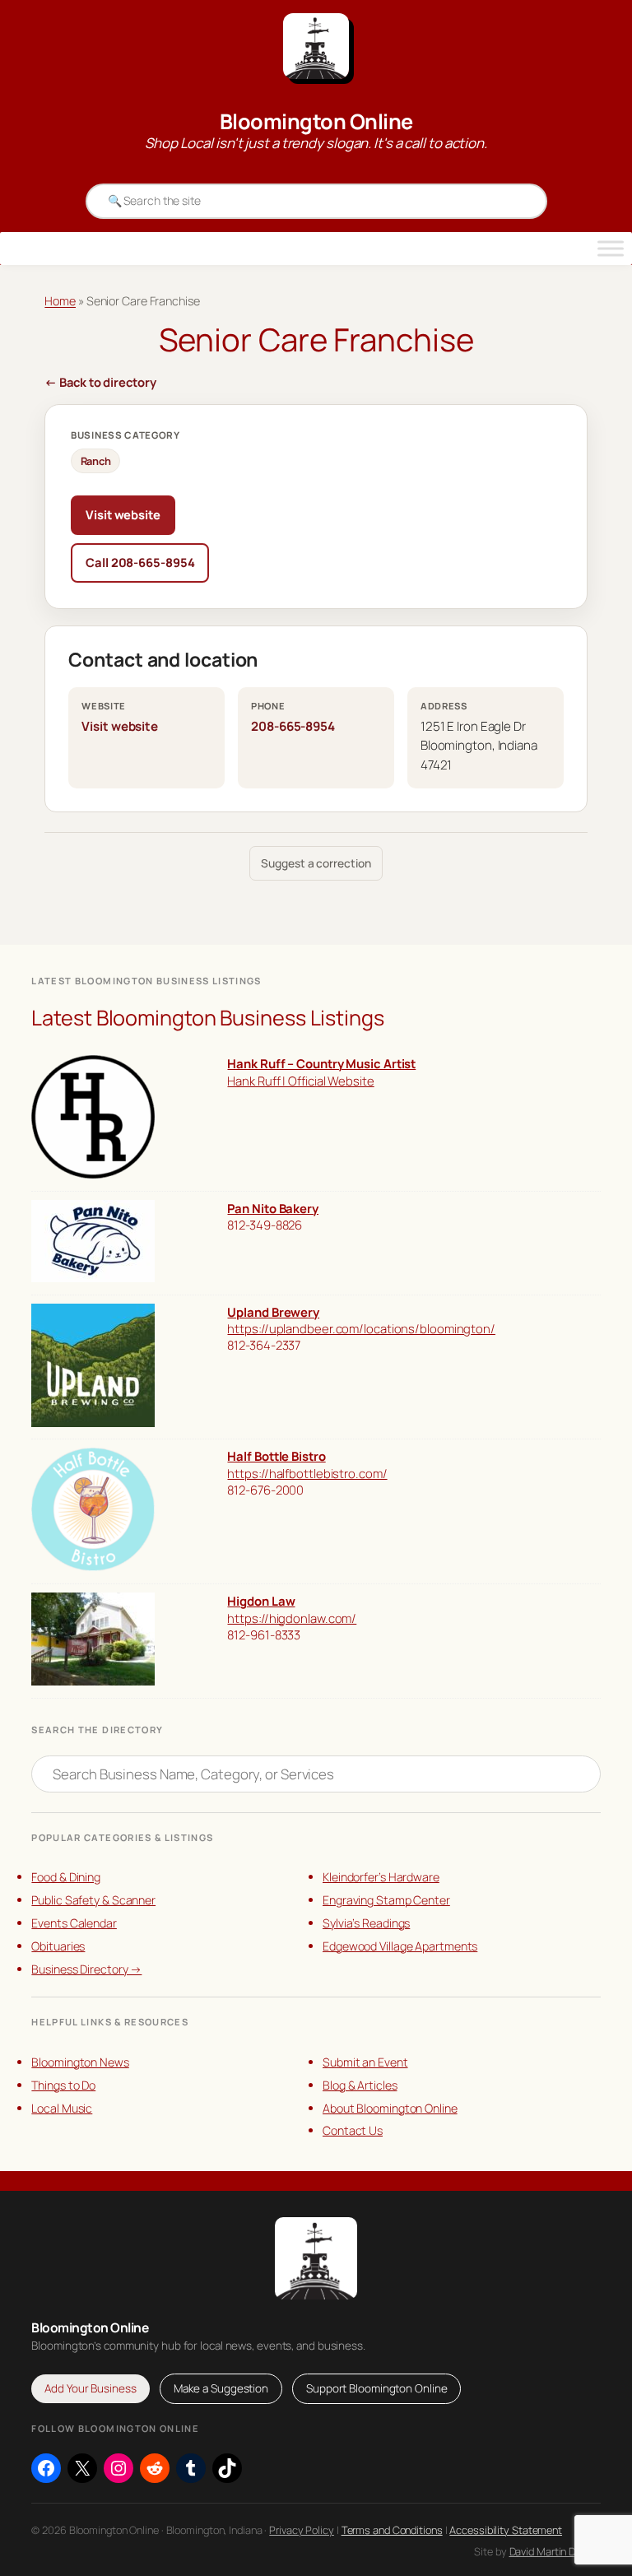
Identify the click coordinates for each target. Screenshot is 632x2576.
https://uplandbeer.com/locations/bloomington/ (361, 1328)
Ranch (96, 461)
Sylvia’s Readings (366, 1923)
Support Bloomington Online (376, 2388)
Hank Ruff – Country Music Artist (321, 1063)
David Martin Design (555, 2551)
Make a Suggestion (221, 2388)
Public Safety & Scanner (93, 1900)
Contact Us (353, 2130)
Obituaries (58, 1946)
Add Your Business (90, 2388)
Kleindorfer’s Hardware (381, 1877)
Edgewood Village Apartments (400, 1946)
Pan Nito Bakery (273, 1208)
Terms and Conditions (392, 2530)
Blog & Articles (360, 2085)
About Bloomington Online (390, 2108)
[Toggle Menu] (611, 249)
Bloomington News (80, 2062)
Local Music (62, 2108)
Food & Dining (66, 1877)
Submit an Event (365, 2062)
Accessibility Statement (506, 2530)
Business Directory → (86, 1969)
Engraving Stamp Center (386, 1900)
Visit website (123, 514)
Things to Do (63, 2085)
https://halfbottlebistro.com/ (307, 1473)
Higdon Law (261, 1601)
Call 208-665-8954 (140, 562)
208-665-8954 (293, 726)
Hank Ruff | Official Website (300, 1081)
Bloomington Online (316, 121)
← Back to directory (100, 382)
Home (60, 301)
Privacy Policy (302, 2530)
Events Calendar (74, 1923)
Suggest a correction (316, 863)
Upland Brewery (273, 1312)
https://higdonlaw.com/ (292, 1618)
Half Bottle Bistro (276, 1456)
